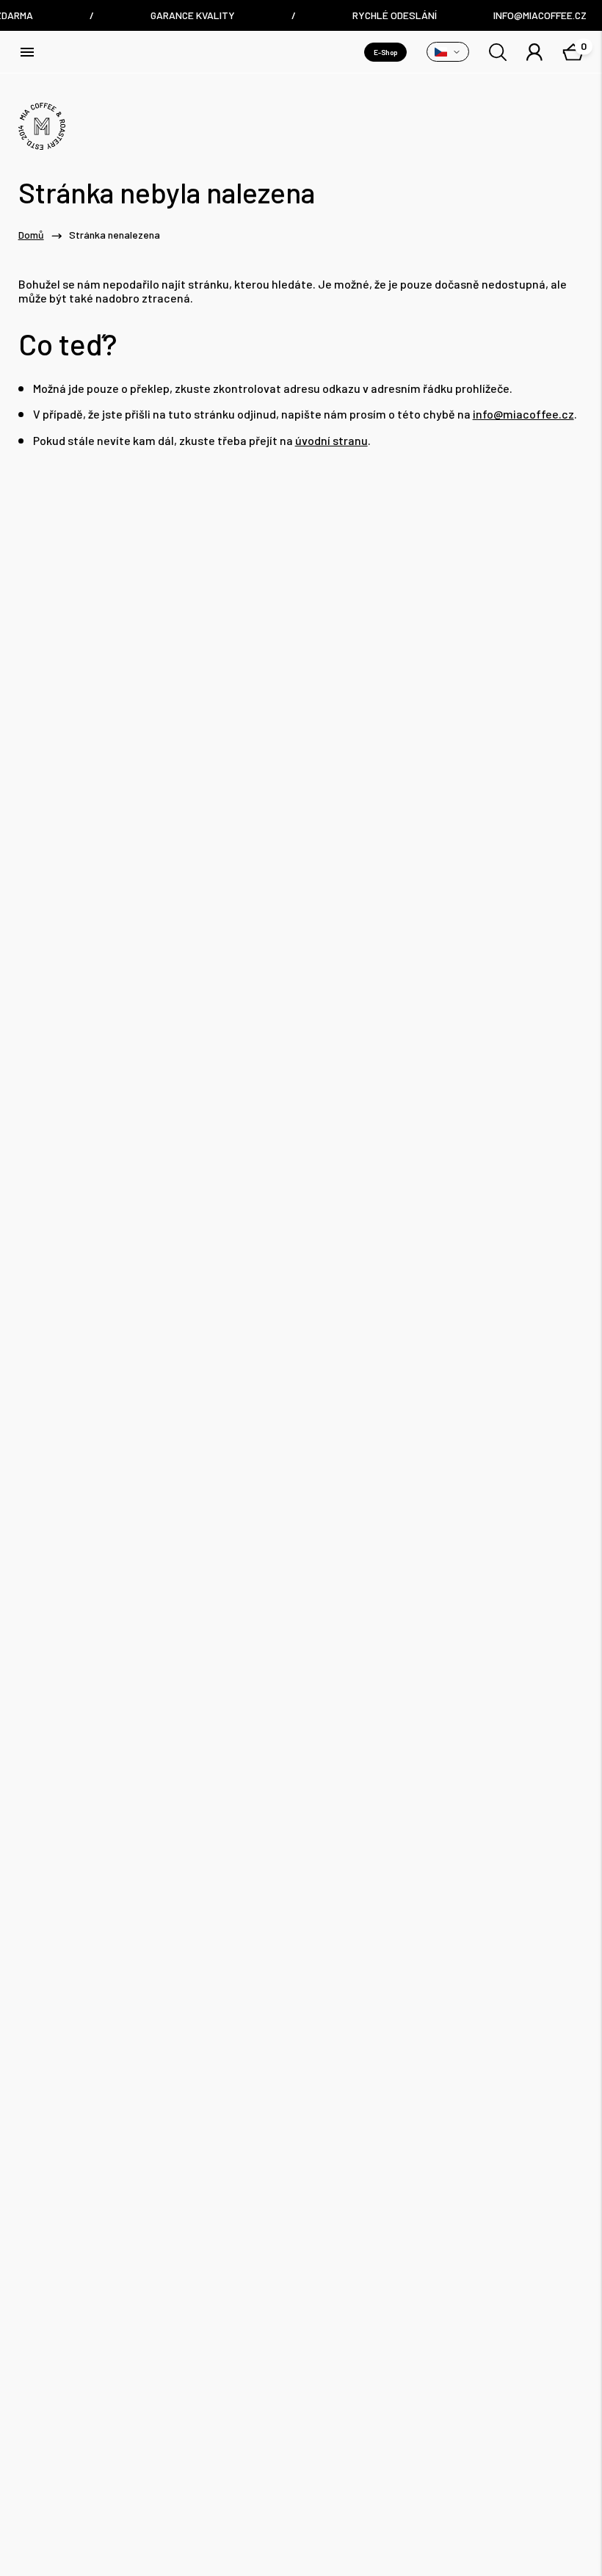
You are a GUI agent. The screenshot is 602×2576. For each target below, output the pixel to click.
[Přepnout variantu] (448, 52)
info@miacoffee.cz (523, 414)
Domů (31, 235)
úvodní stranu (331, 440)
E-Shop (385, 52)
